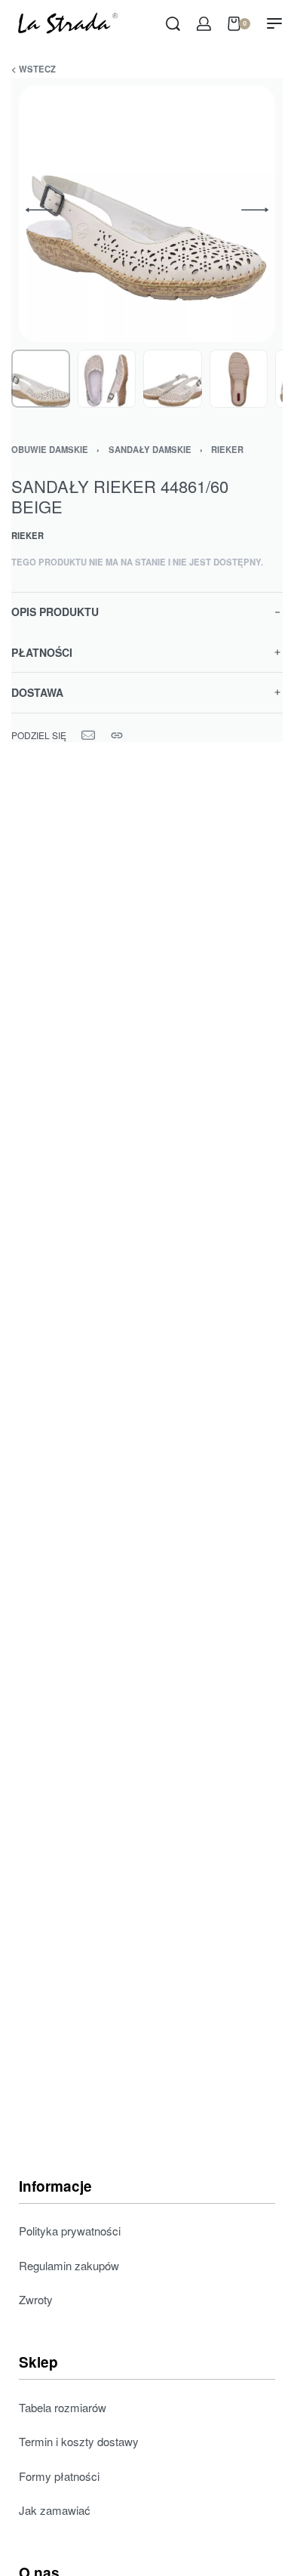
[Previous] (39, 210)
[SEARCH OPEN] (173, 24)
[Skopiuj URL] (117, 735)
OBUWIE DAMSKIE (50, 449)
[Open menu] (274, 23)
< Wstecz (34, 69)
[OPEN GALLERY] (147, 214)
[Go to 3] (173, 379)
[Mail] (88, 735)
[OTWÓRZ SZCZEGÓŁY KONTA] (204, 24)
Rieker (227, 449)
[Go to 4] (239, 379)
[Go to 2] (107, 379)
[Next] (255, 210)
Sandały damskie (150, 449)
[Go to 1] (41, 379)
